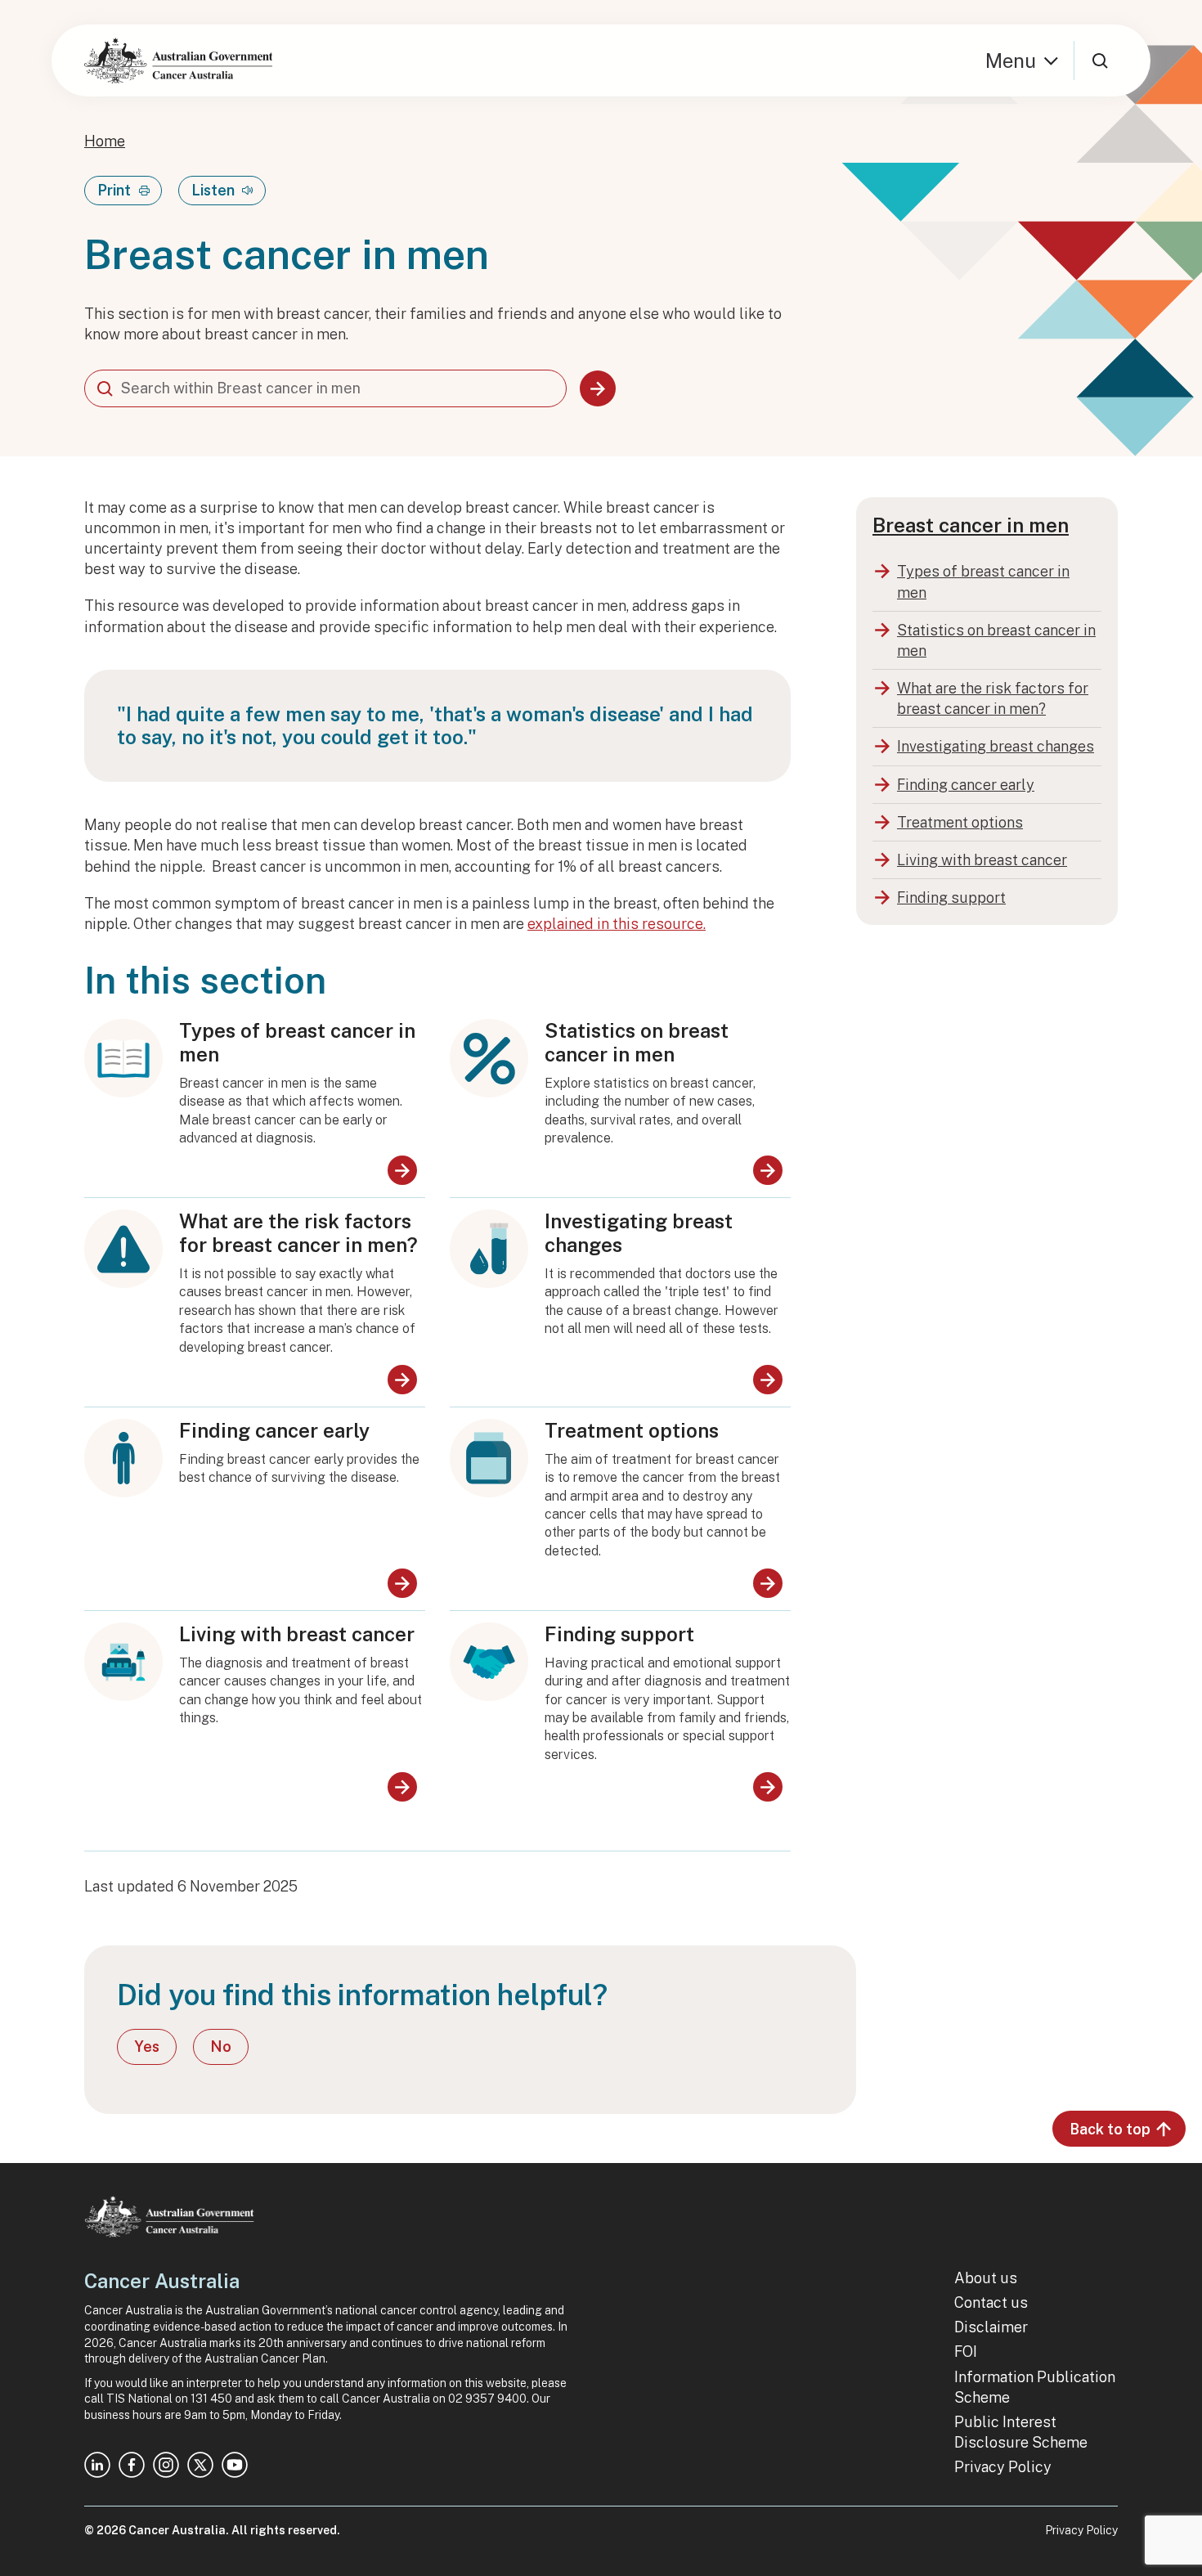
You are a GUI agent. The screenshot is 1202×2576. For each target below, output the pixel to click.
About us (986, 2278)
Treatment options (632, 1430)
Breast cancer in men (971, 525)
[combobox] (325, 388)
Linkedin (97, 2465)
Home (105, 141)
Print (114, 190)
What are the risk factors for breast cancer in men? (298, 1233)
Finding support (619, 1634)
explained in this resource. (617, 924)
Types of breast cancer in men (297, 1042)
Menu (1011, 61)
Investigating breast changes (639, 1233)
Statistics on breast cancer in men (637, 1042)
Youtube (235, 2465)
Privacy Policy (1003, 2467)
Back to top (1110, 2129)
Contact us (991, 2302)
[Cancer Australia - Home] (178, 61)
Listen (213, 190)
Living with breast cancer (297, 1634)
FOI (966, 2352)
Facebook (132, 2465)
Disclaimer (991, 2327)
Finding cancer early (274, 1430)
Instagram (166, 2465)
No (221, 2046)
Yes (147, 2046)
